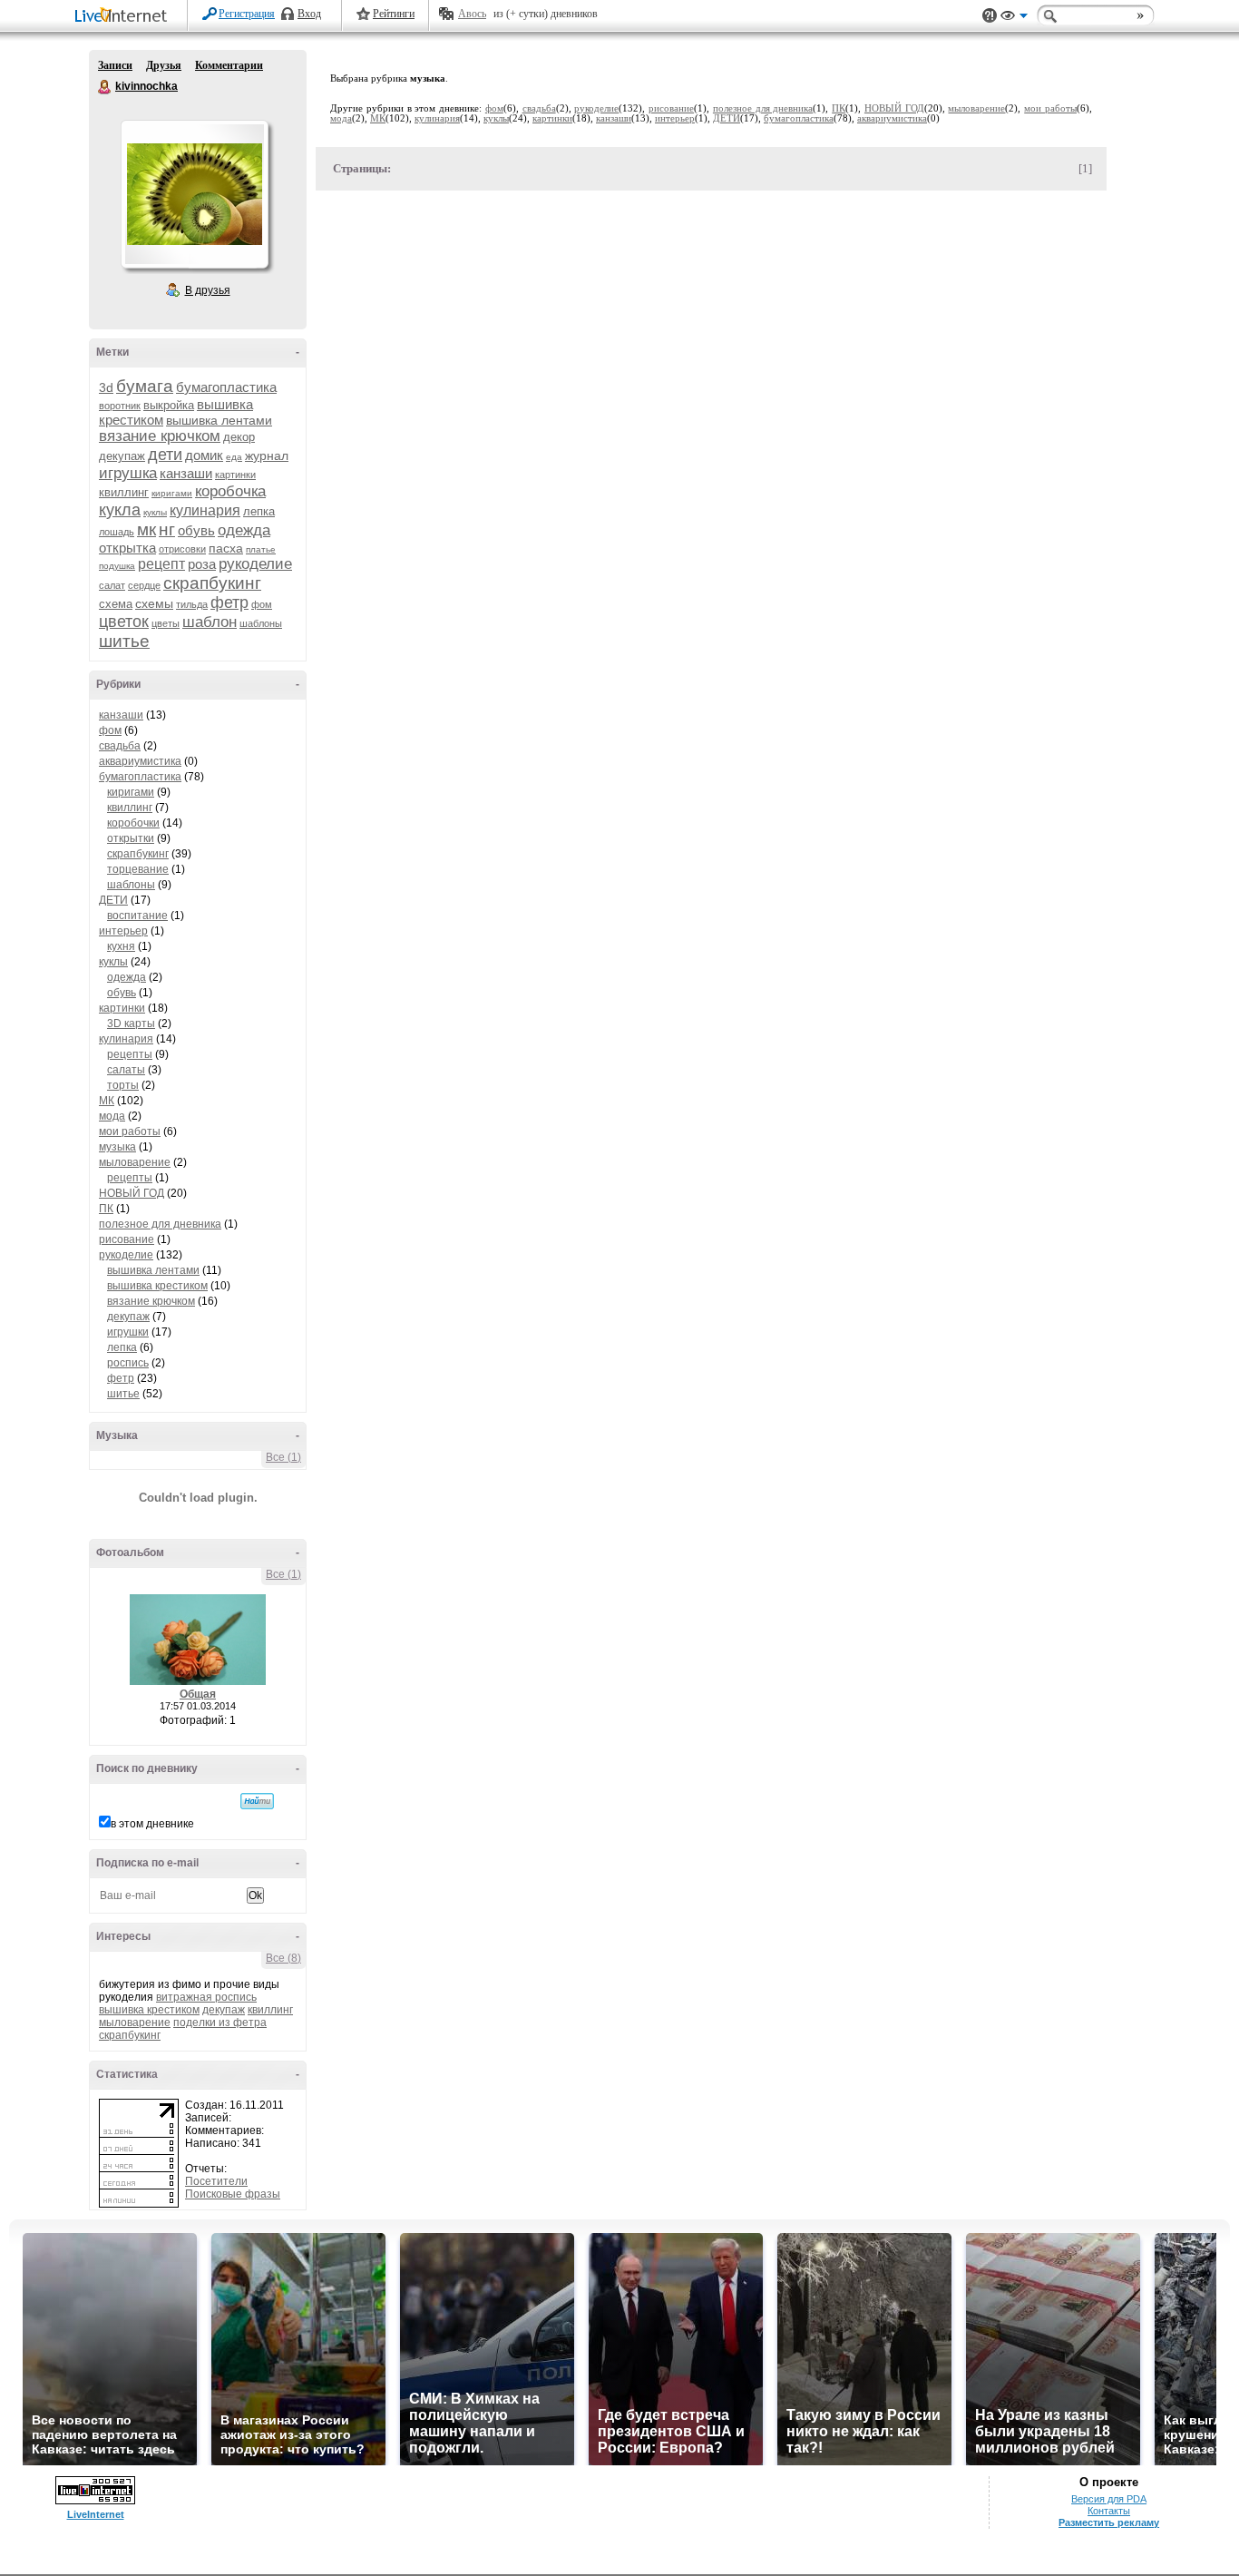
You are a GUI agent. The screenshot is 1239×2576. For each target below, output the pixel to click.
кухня (121, 946)
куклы (155, 512)
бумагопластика (226, 387)
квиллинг (124, 492)
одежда (244, 530)
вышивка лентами (219, 420)
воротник (120, 406)
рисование (127, 1239)
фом (262, 604)
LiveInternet (124, 17)
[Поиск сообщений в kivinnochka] (257, 1801)
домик (204, 455)
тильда (192, 604)
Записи (115, 65)
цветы (166, 623)
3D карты (131, 1024)
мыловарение (135, 1162)
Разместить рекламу (1109, 2522)
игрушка (128, 473)
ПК (106, 1209)
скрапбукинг (212, 583)
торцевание (138, 869)
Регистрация (247, 14)
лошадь (117, 532)
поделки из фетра (220, 2023)
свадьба (120, 746)
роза (202, 564)
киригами (172, 493)
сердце (144, 585)
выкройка (169, 405)
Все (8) (283, 1958)
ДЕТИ (113, 900)
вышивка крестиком (157, 1286)
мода (112, 1116)
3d (106, 387)
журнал (267, 455)
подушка (117, 566)
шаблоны (261, 623)
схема (116, 604)
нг (167, 529)
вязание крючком (160, 436)
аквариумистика (140, 761)
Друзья (164, 65)
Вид (1014, 18)
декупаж (122, 456)
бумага (145, 386)
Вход (309, 14)
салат (112, 585)
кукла (120, 510)
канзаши (186, 473)
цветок (124, 622)
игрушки (128, 1332)
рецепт (161, 564)
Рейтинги (394, 14)
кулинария (205, 510)
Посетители (216, 2181)
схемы (154, 603)
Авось (472, 14)
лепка (259, 511)
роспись (128, 1363)
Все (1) (283, 1457)
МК (107, 1101)
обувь (196, 530)
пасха (226, 548)
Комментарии (229, 65)
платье (261, 549)
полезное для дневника (160, 1224)
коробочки (133, 823)
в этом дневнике (152, 1824)
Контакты (1109, 2511)
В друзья (208, 290)
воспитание (137, 916)
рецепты (130, 1054)
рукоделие (255, 564)
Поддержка (990, 16)
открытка (127, 548)
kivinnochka (105, 87)
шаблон (210, 622)
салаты (126, 1070)
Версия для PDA (1109, 2499)
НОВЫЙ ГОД (132, 1193)
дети (165, 455)
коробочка (230, 491)
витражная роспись (206, 1997)
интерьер (123, 931)
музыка (117, 1147)
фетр (229, 602)
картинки (235, 475)
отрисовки (182, 549)
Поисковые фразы (233, 2194)
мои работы (130, 1131)
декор (239, 437)
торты (123, 1085)
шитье (124, 641)
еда (234, 457)
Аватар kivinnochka (194, 194)
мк (146, 529)
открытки (131, 838)
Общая (198, 1694)
